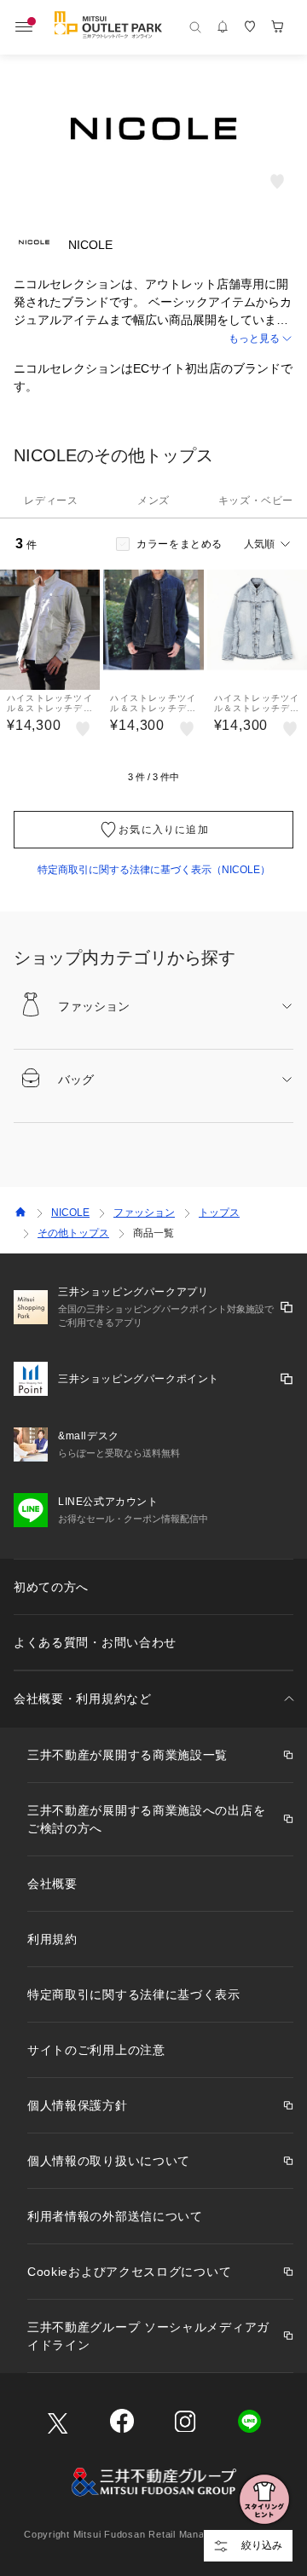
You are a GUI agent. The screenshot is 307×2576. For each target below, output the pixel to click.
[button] (153, 339)
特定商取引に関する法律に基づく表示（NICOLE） (154, 870)
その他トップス (73, 1233)
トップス (219, 1213)
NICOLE (70, 1213)
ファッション (144, 1213)
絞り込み (262, 2545)
